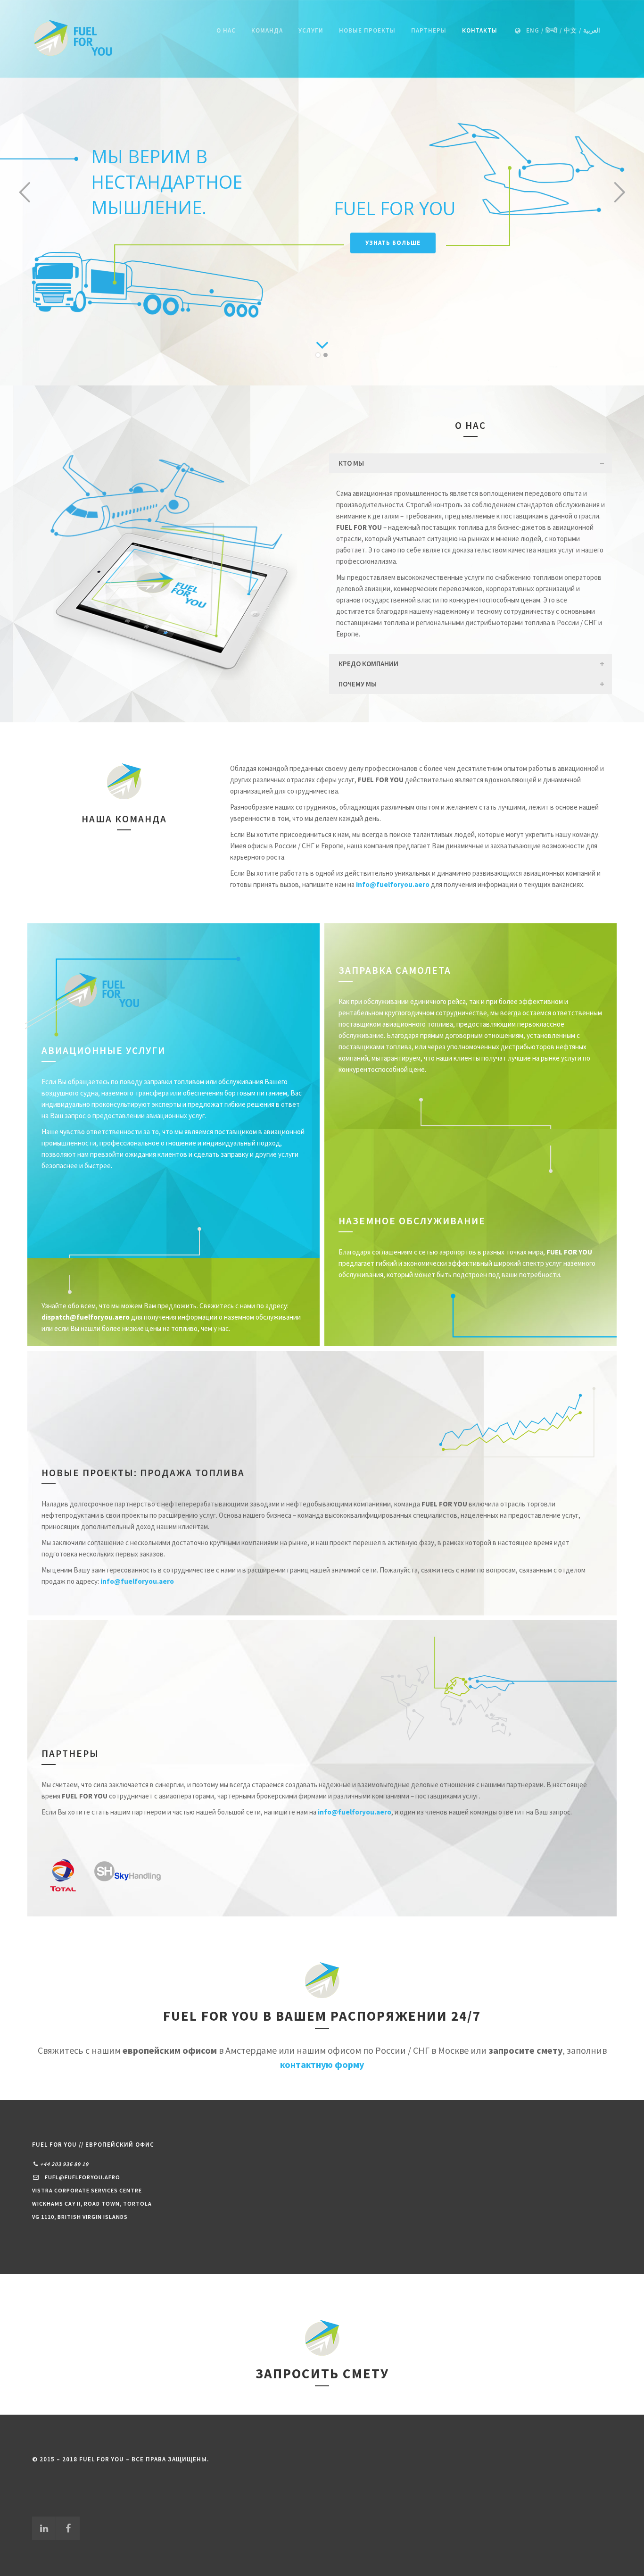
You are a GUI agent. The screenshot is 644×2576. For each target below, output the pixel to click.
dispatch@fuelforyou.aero (86, 1317)
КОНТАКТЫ (480, 30)
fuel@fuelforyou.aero (83, 2177)
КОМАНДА (267, 30)
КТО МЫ (351, 463)
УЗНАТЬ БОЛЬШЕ (393, 242)
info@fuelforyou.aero (137, 1581)
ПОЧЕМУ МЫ (358, 684)
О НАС (226, 30)
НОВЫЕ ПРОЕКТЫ (367, 30)
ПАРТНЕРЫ (429, 30)
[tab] (471, 463)
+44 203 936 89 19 (64, 2164)
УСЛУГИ (311, 30)
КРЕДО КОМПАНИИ (368, 664)
